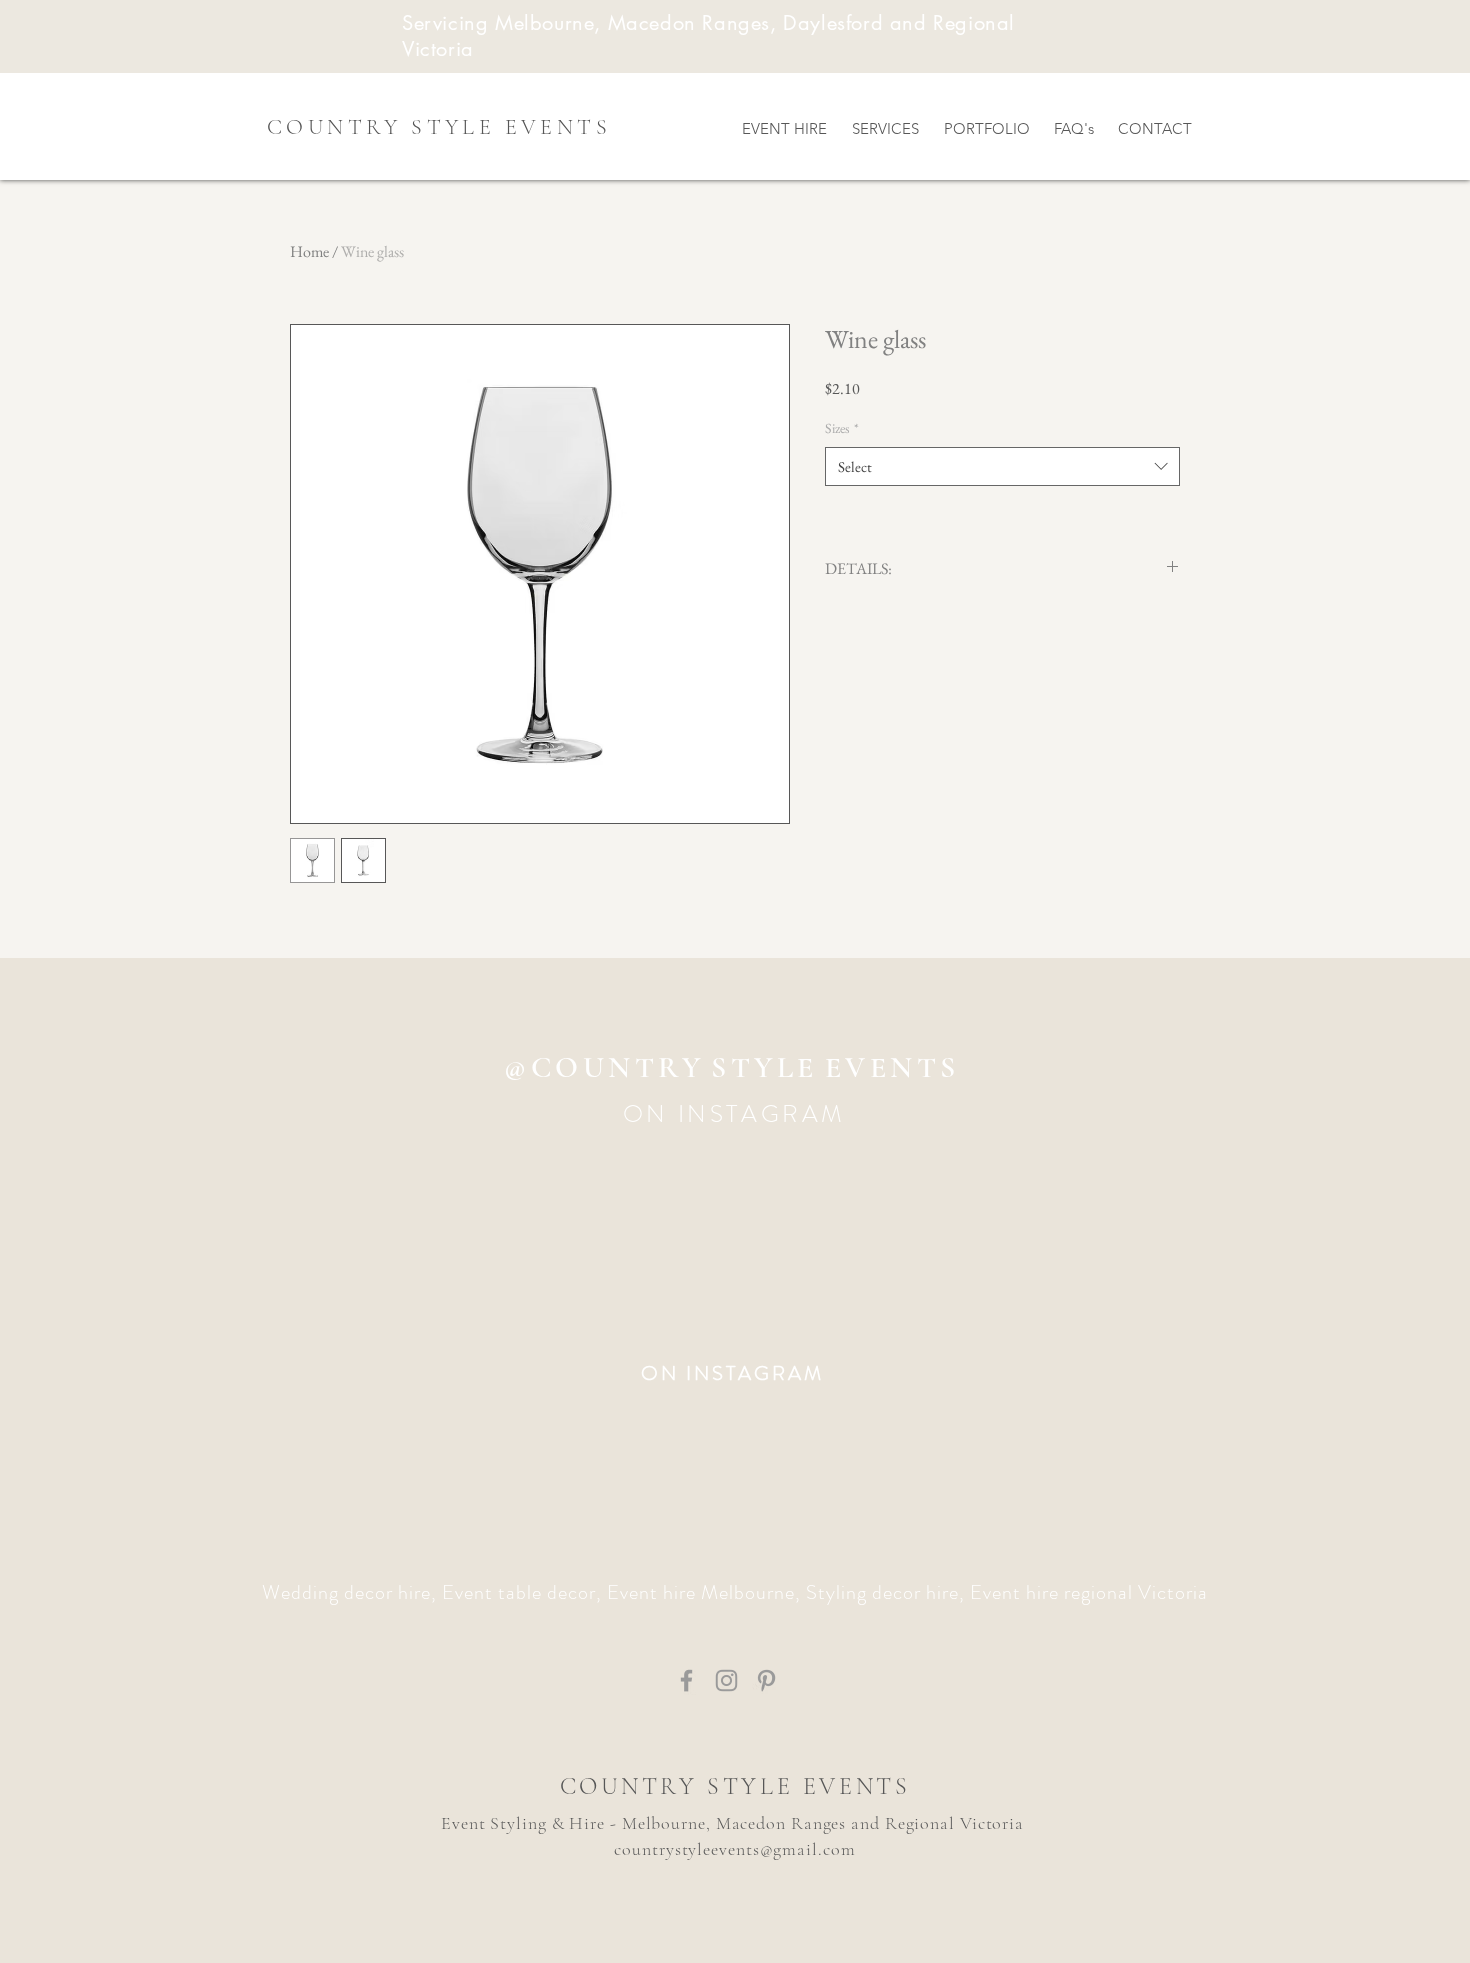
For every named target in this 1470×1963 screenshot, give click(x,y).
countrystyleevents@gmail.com (734, 1849)
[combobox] (1002, 466)
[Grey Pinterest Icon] (766, 1680)
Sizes (842, 428)
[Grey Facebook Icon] (686, 1680)
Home (309, 251)
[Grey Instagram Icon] (726, 1680)
